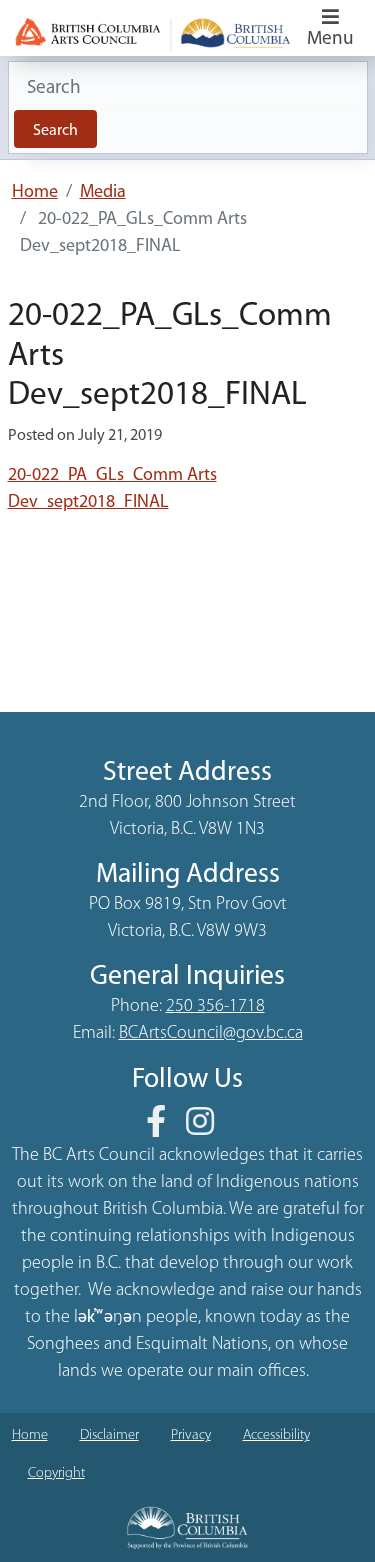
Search (55, 131)
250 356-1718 (215, 1007)
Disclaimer (109, 1435)
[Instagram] (208, 1129)
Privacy (191, 1435)
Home (35, 193)
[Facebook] (164, 1129)
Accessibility (276, 1435)
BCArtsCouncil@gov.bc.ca (211, 1034)
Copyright (56, 1473)
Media (103, 193)
